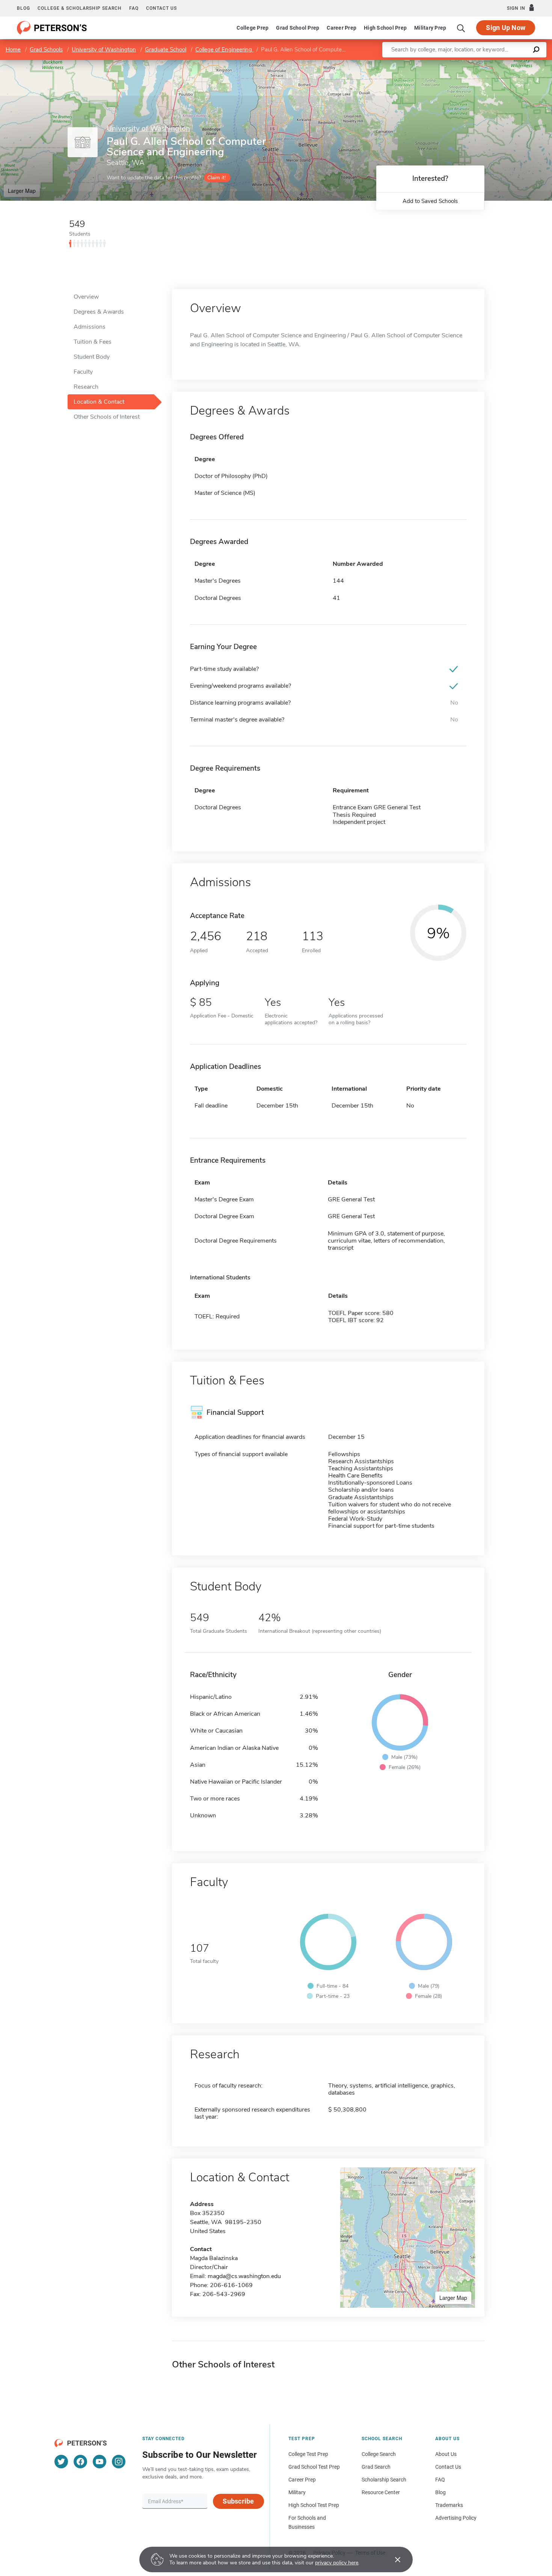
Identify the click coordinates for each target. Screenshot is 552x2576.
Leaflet (464, 64)
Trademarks (449, 2505)
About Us (446, 2454)
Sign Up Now (506, 28)
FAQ (134, 8)
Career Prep (342, 28)
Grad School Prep (298, 28)
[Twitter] (61, 2462)
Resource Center (381, 2492)
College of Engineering (224, 50)
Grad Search (376, 2467)
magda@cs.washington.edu (244, 2276)
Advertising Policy (456, 2518)
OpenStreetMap (501, 64)
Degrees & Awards (99, 312)
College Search (379, 2454)
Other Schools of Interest (107, 417)
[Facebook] (80, 2462)
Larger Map (22, 191)
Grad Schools (46, 50)
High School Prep (385, 28)
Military (297, 2492)
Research (86, 387)
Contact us (161, 8)
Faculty (83, 372)
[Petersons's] (52, 28)
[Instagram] (119, 2462)
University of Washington (104, 50)
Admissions (90, 327)
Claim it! (216, 178)
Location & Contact (99, 402)
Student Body (92, 357)
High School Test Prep (314, 2505)
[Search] (461, 28)
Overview (86, 297)
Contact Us (448, 2467)
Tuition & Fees (93, 342)
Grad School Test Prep (314, 2467)
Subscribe (238, 2501)
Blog (23, 8)
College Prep (253, 28)
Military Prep (430, 28)
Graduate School (166, 50)
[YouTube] (100, 2462)
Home (13, 50)
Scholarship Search (384, 2480)
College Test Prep (308, 2454)
